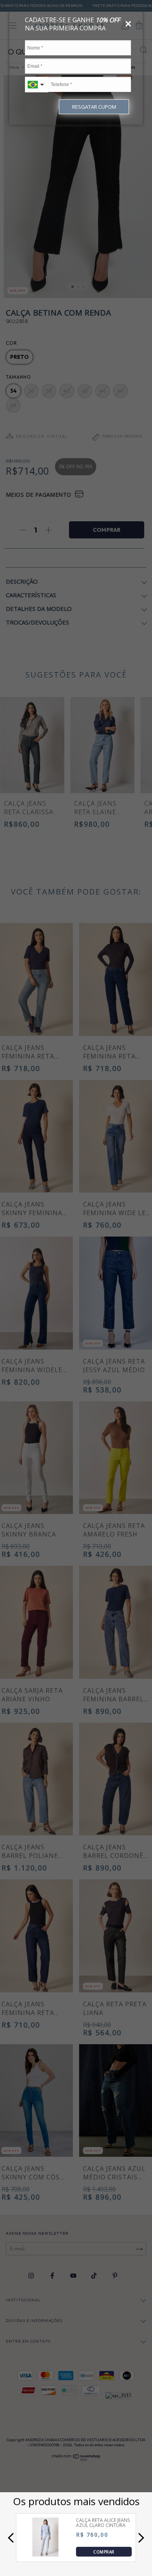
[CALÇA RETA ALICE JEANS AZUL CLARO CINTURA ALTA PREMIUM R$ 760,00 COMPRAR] (45, 2554)
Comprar (104, 2552)
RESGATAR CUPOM (94, 107)
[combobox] (37, 85)
